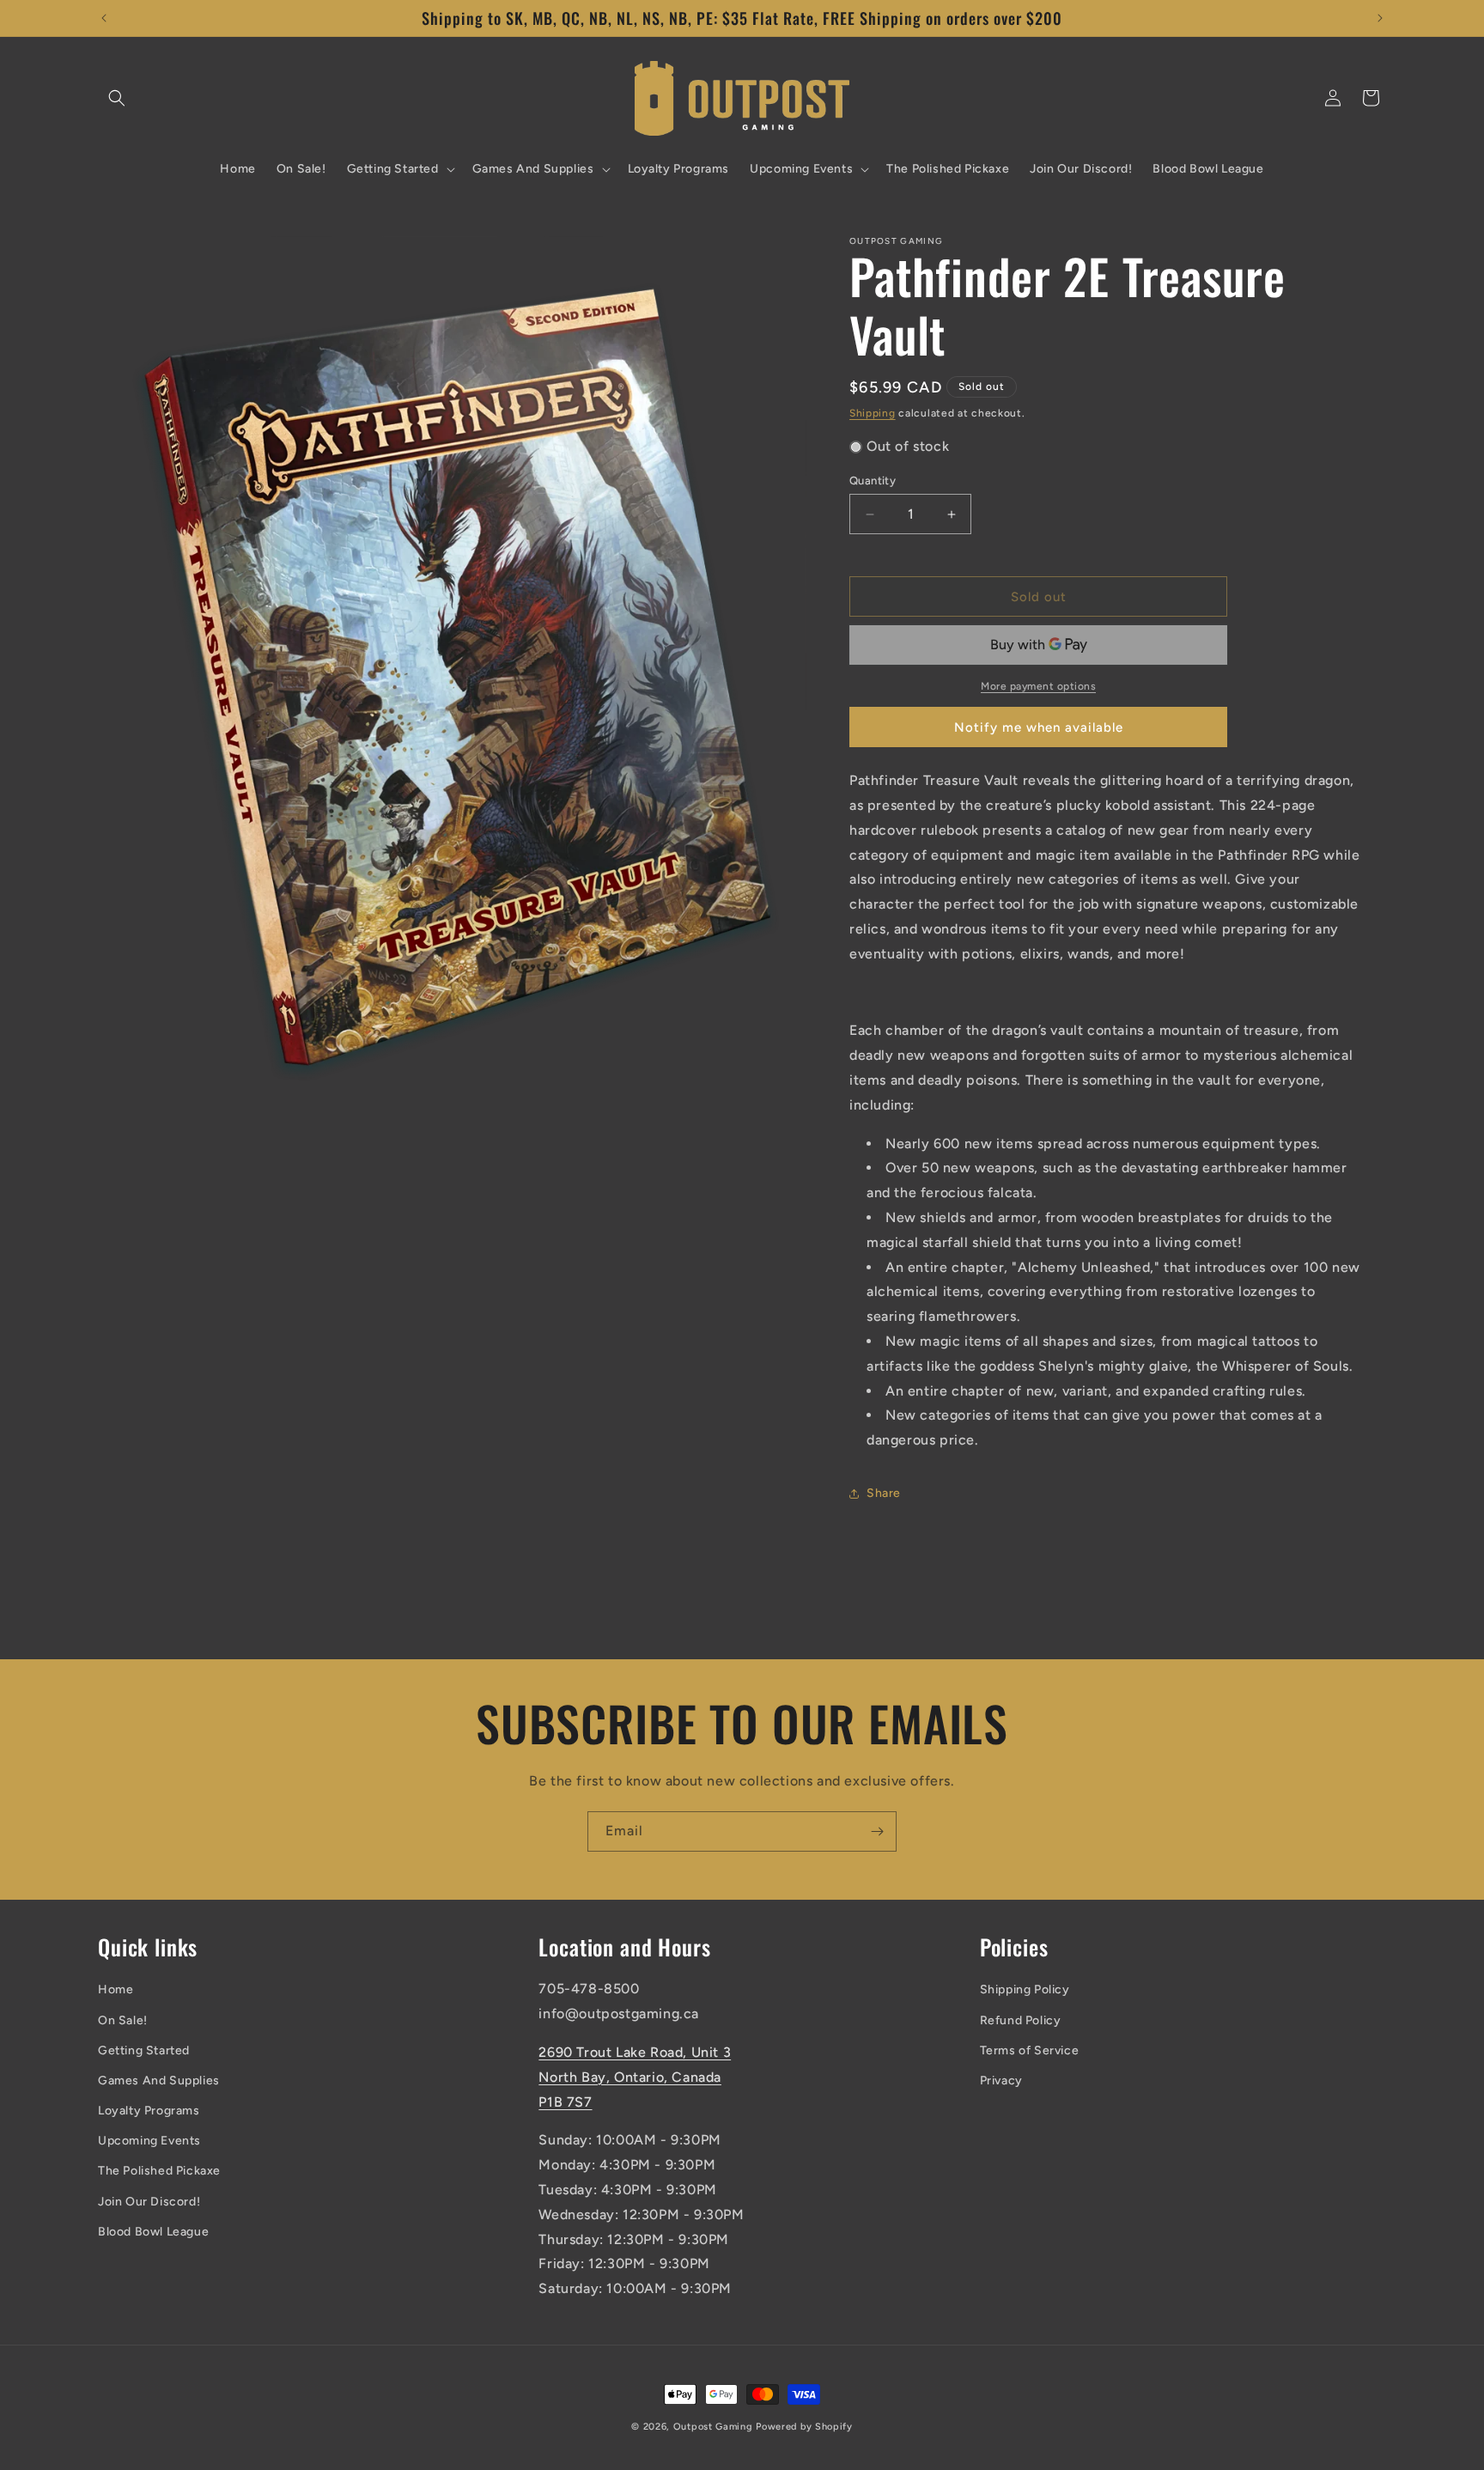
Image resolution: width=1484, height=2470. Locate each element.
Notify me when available (1039, 727)
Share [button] (884, 1493)
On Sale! (123, 2020)
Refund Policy (1021, 2020)
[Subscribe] (877, 1831)
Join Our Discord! (149, 2202)
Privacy (1001, 2081)
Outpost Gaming (713, 2427)
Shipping (873, 413)
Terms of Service (1030, 2050)
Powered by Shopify (804, 2427)
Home (116, 1990)
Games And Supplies (159, 2081)
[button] (117, 98)
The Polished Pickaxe (159, 2172)
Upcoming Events (149, 2141)
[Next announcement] (1380, 18)
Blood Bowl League (153, 2232)
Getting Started (144, 2050)
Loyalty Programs (149, 2111)
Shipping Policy (1025, 1990)
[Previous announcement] (104, 18)
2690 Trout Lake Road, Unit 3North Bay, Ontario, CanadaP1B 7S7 (635, 2077)
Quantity (873, 481)
